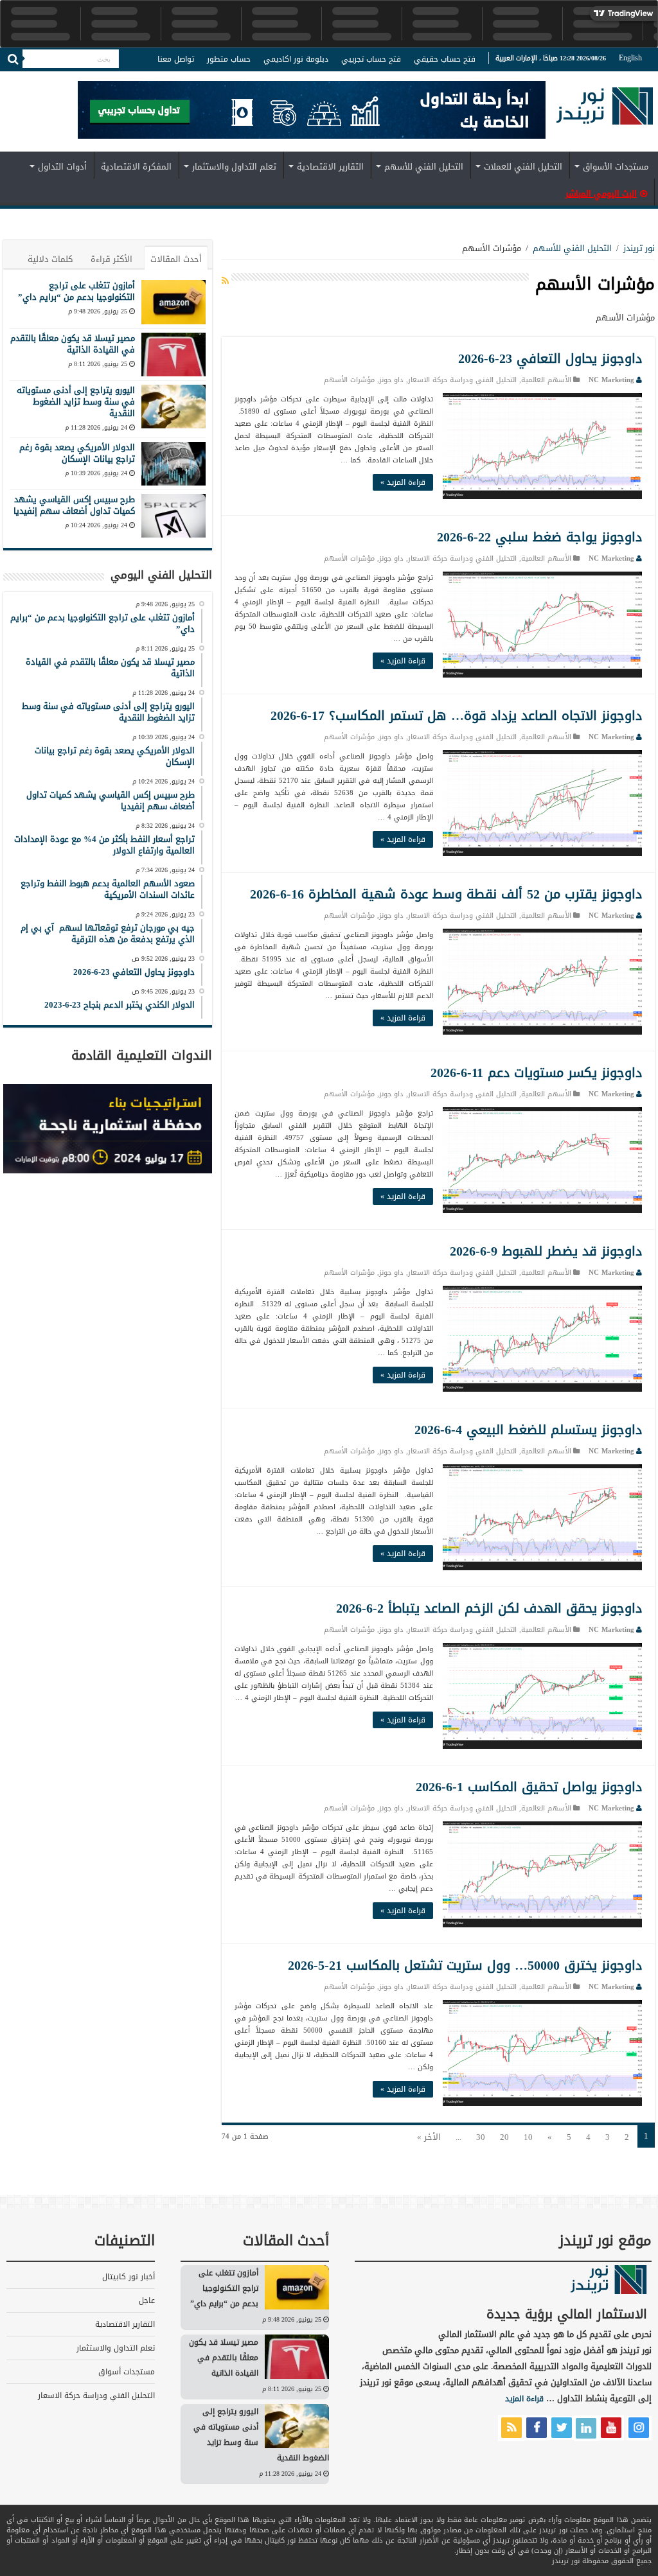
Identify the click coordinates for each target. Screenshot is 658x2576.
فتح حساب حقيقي (445, 59)
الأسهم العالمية (546, 380)
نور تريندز (639, 248)
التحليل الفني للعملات (523, 167)
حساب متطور (229, 59)
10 (528, 2137)
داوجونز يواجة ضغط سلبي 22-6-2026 (539, 537)
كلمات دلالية (50, 259)
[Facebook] (60, 79)
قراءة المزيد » (403, 482)
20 (504, 2137)
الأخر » (429, 2137)
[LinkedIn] (35, 79)
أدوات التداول (62, 167)
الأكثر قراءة (111, 259)
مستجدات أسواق (127, 2372)
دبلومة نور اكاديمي (296, 59)
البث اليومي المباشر (601, 194)
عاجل (147, 2300)
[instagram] (10, 79)
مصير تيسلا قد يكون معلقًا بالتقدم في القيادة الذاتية (73, 344)
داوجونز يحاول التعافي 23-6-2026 (550, 358)
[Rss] (72, 79)
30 (481, 2137)
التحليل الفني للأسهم (424, 167)
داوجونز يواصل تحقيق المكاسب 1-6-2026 (529, 1787)
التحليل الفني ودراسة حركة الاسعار (462, 380)
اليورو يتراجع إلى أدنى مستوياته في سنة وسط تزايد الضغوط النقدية (76, 402)
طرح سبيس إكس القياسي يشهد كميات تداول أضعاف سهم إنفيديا (74, 505)
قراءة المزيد (524, 2399)
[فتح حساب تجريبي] (312, 112)
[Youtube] (22, 79)
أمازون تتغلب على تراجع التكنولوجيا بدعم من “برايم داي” (76, 291)
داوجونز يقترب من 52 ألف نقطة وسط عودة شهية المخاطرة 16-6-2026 (446, 894)
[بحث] (13, 59)
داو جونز (391, 380)
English (630, 58)
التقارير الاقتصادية (330, 167)
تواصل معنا (176, 59)
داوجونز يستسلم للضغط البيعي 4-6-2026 (528, 1430)
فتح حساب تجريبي (371, 59)
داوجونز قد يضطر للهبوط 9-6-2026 (546, 1251)
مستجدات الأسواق (616, 167)
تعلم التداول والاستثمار (234, 167)
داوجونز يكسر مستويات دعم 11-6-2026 (536, 1073)
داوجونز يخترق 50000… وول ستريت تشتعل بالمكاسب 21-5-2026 (465, 1965)
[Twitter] (49, 79)
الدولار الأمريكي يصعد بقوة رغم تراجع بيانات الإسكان (77, 453)
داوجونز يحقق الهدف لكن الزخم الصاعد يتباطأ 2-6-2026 (489, 1608)
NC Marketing (611, 380)
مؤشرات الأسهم (349, 380)
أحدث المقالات (176, 259)
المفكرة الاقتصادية (136, 167)
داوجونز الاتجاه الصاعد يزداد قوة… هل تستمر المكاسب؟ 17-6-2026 (456, 715)
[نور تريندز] (605, 114)
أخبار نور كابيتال (129, 2277)
